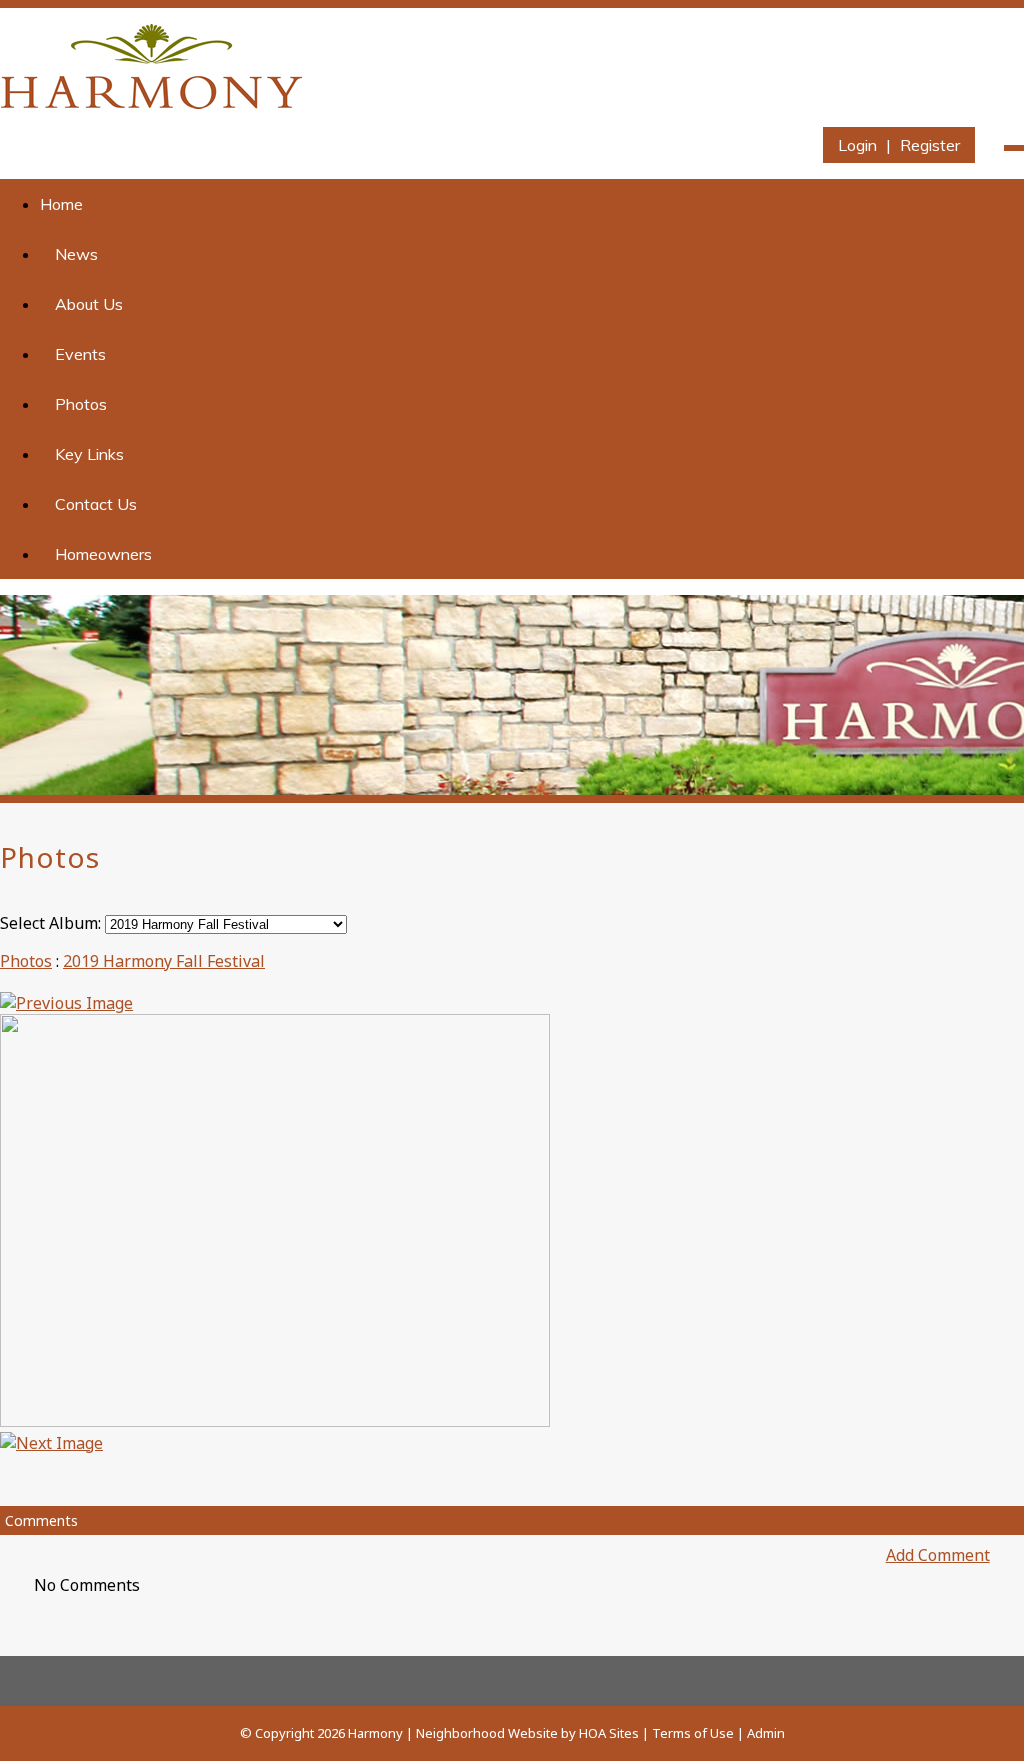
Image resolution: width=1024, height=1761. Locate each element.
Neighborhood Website (487, 1733)
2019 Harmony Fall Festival (164, 961)
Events (80, 354)
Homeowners (103, 554)
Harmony (375, 1733)
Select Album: (50, 923)
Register (930, 145)
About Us (89, 304)
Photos (81, 404)
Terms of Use (693, 1733)
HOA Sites (609, 1733)
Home (61, 204)
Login (857, 145)
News (76, 254)
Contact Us (96, 504)
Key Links (89, 454)
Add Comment (938, 1555)
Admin (766, 1733)
